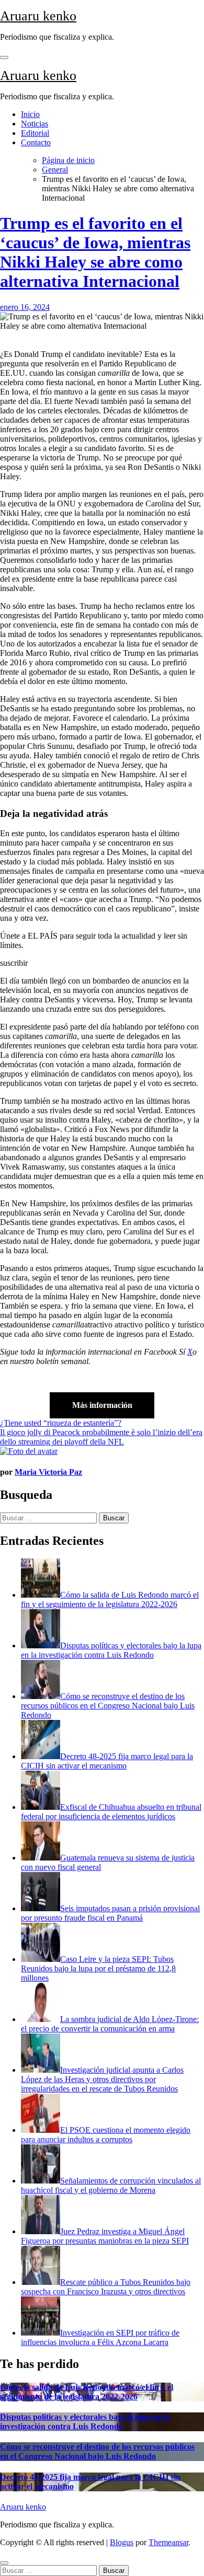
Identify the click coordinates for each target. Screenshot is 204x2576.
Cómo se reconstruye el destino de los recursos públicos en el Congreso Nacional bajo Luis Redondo (97, 2451)
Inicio (30, 114)
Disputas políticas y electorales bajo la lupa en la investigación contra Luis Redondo (85, 2422)
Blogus (122, 2542)
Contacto (36, 142)
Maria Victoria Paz (48, 1472)
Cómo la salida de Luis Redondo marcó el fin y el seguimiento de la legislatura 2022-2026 (87, 2392)
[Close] (4, 2563)
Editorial (35, 133)
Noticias (35, 124)
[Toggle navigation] (4, 57)
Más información (102, 1405)
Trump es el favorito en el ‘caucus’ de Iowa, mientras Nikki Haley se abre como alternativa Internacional (95, 252)
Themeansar (168, 2542)
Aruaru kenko (38, 16)
